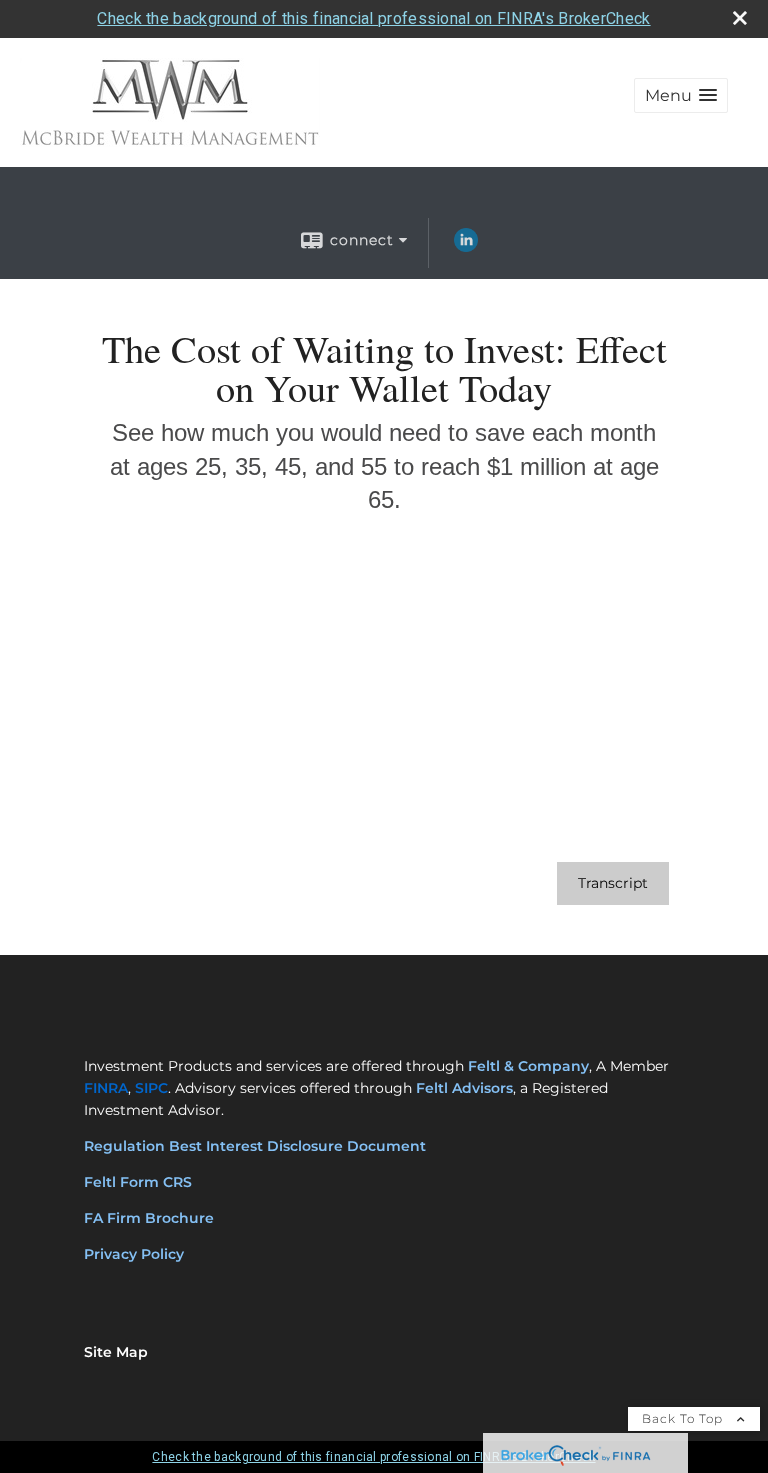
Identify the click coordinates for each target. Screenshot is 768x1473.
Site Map (116, 1352)
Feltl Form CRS (140, 1182)
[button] (681, 95)
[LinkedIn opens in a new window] (466, 247)
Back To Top (684, 1418)
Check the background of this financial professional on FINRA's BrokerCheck (373, 18)
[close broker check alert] (740, 18)
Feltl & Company (528, 1066)
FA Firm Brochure (149, 1218)
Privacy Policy (134, 1254)
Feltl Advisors (464, 1088)
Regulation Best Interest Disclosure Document (255, 1146)
